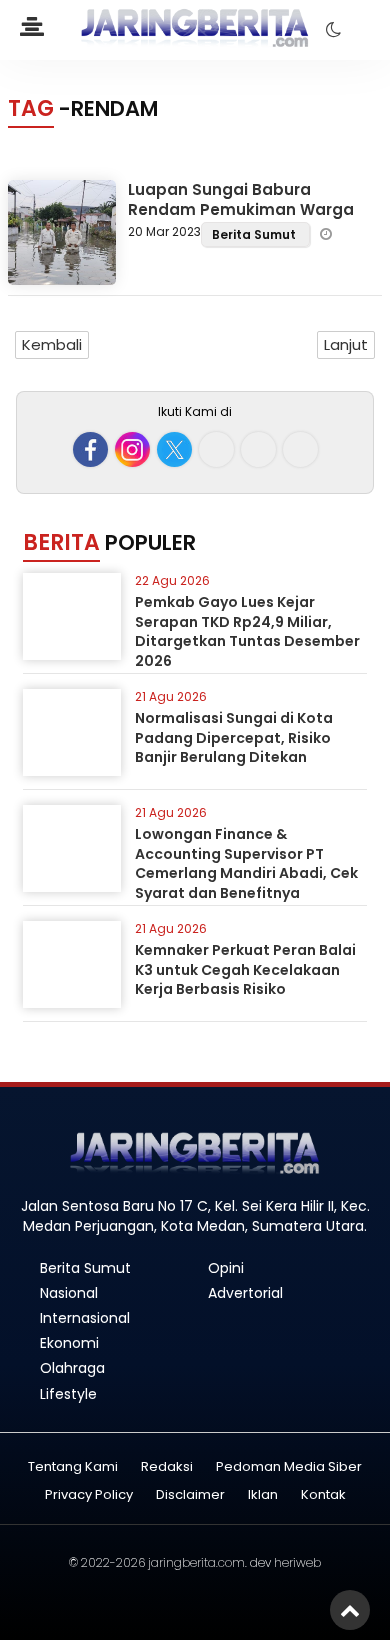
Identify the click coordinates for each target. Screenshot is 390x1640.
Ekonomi (69, 1343)
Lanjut (346, 344)
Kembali (52, 344)
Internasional (85, 1318)
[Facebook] (90, 449)
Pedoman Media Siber (289, 1467)
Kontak (323, 1495)
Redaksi (167, 1467)
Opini (226, 1268)
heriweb (297, 1562)
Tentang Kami (73, 1467)
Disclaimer (190, 1495)
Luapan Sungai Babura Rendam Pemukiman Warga (241, 199)
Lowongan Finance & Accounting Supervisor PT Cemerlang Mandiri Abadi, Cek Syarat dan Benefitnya (246, 863)
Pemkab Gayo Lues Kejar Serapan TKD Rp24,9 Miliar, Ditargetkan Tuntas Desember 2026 (247, 631)
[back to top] (350, 1610)
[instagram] (132, 449)
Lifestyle (68, 1394)
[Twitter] (174, 449)
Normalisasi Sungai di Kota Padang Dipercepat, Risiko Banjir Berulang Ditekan (234, 737)
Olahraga (72, 1368)
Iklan (263, 1495)
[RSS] (300, 449)
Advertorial (245, 1293)
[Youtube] (216, 449)
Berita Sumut (255, 234)
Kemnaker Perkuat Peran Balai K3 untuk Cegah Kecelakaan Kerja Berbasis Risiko (245, 969)
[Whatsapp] (258, 449)
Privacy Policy (89, 1495)
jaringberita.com (196, 1562)
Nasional (69, 1293)
